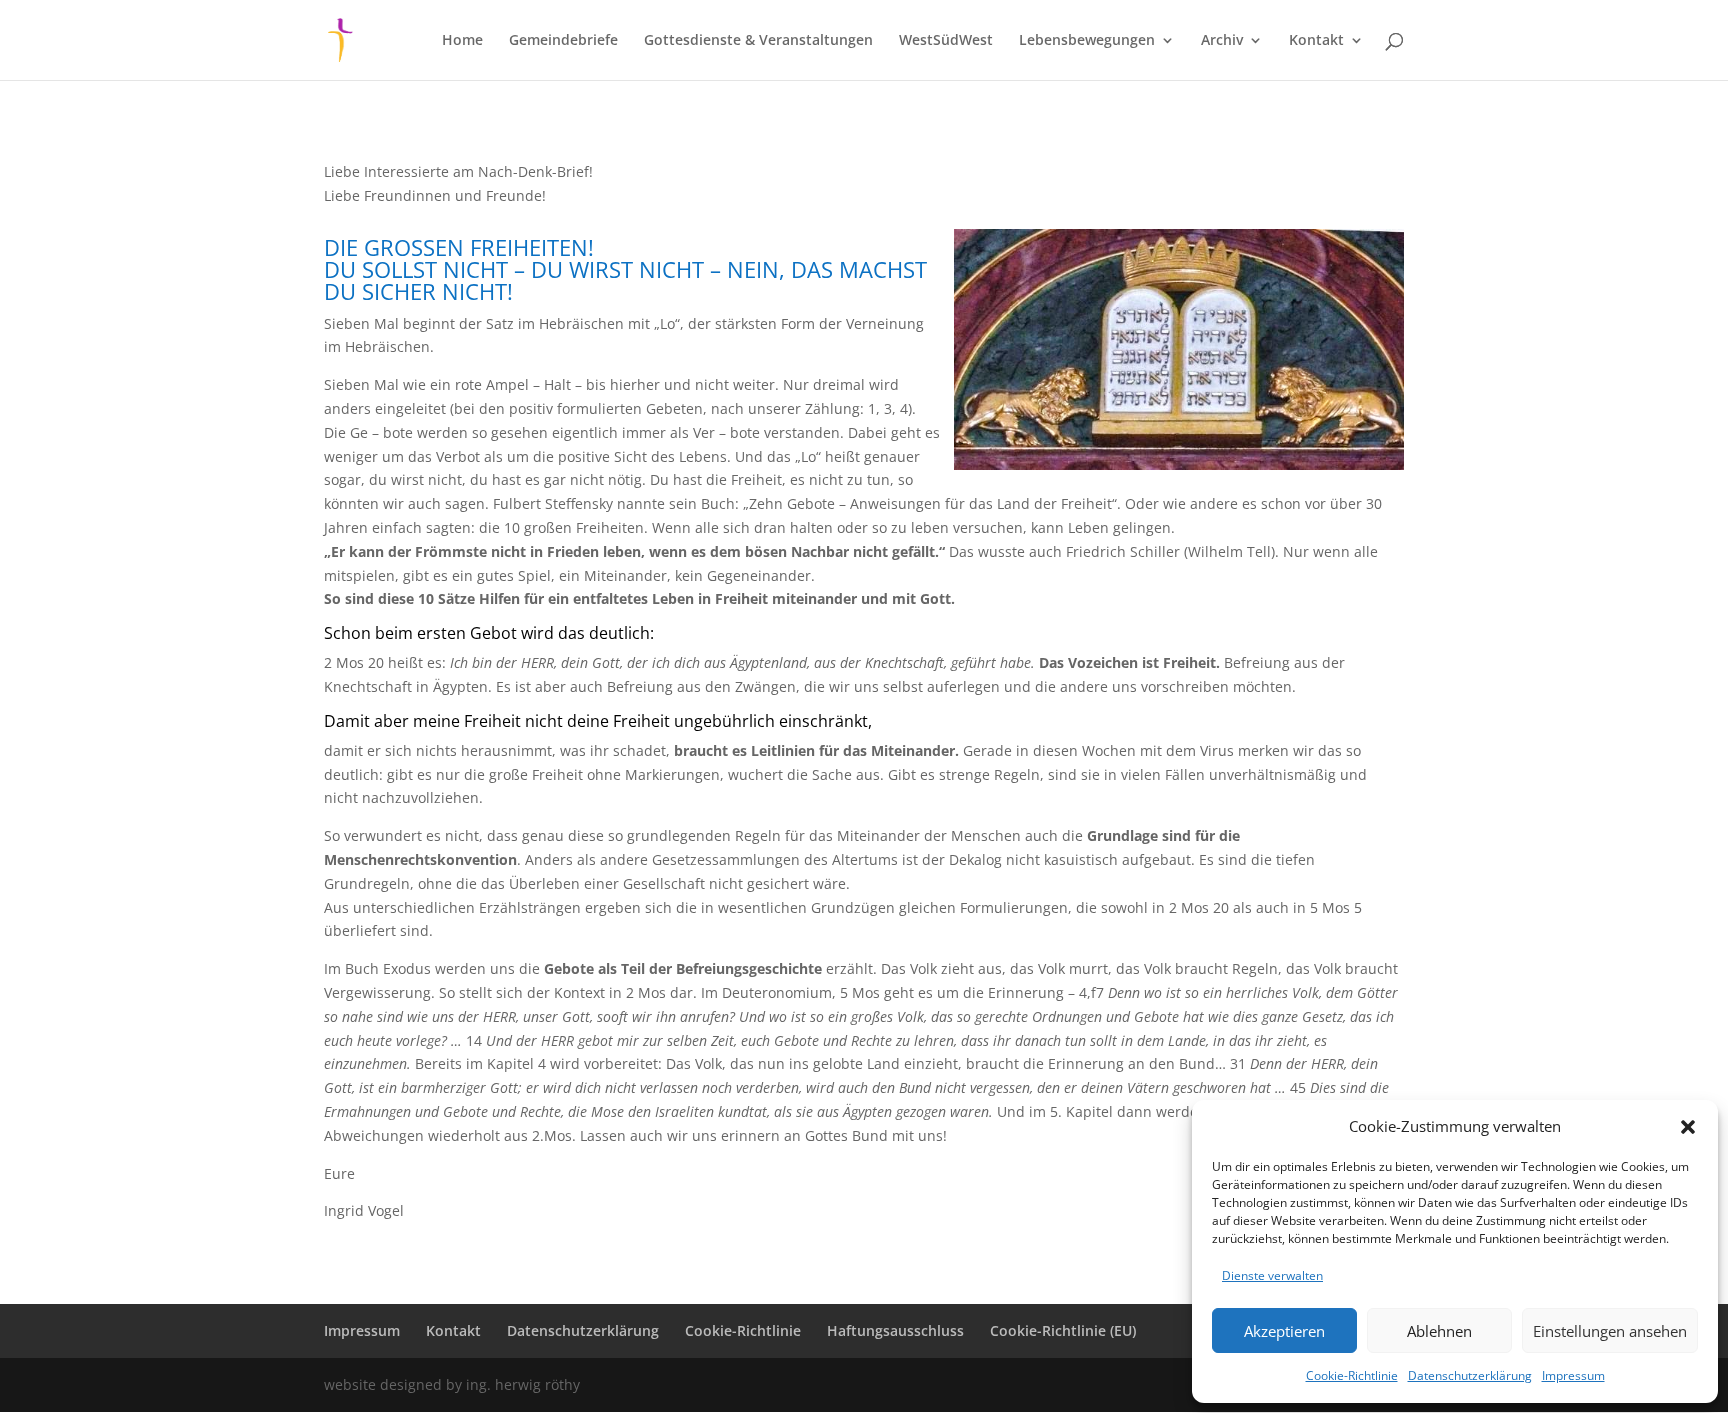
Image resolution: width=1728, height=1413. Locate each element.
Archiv (1222, 41)
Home (462, 41)
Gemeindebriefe (563, 41)
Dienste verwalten (1272, 1275)
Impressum (1573, 1375)
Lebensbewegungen (1087, 41)
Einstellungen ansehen (1610, 1331)
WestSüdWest (946, 41)
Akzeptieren (1284, 1331)
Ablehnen (1439, 1331)
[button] (1688, 1127)
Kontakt (1316, 41)
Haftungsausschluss (895, 1330)
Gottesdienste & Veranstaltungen (758, 41)
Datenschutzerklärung (1470, 1375)
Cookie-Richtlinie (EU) (1063, 1330)
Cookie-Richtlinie (1352, 1375)
